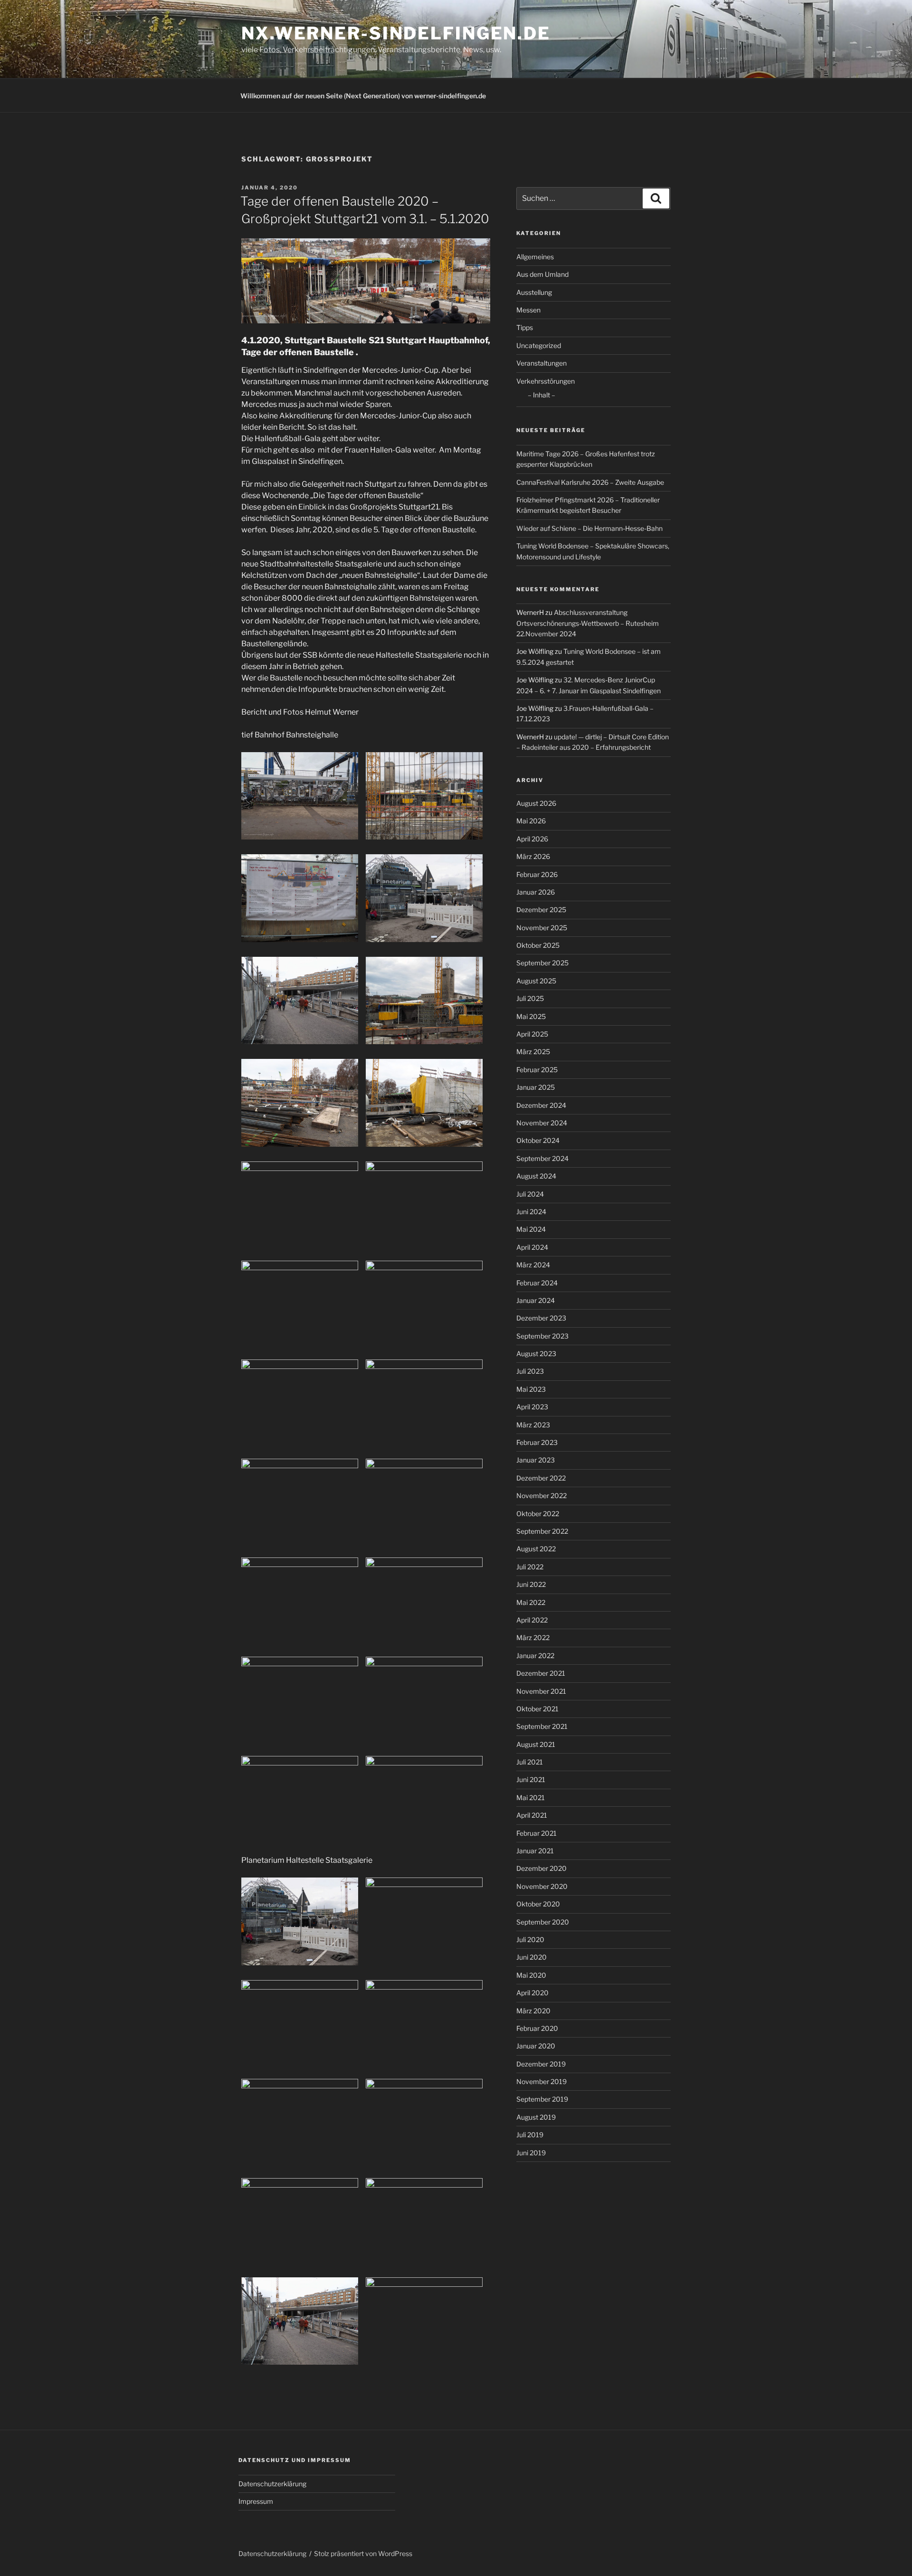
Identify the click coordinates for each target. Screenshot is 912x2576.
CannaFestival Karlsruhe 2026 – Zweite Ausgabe (590, 482)
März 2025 (533, 1052)
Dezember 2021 (541, 1673)
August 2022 (536, 1549)
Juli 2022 (530, 1567)
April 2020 (532, 1993)
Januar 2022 (535, 1656)
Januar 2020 (536, 2046)
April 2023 (532, 1407)
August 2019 (536, 2117)
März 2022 (533, 1637)
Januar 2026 (536, 892)
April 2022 (532, 1620)
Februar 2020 (537, 2028)
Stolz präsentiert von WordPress (363, 2553)
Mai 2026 (531, 821)
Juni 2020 (532, 1957)
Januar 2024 (536, 1300)
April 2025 (532, 1034)
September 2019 (542, 2099)
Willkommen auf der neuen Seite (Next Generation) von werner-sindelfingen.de (363, 96)
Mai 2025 (531, 1016)
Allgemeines (535, 257)
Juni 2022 (531, 1584)
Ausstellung (534, 292)
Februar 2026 (537, 874)
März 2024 (533, 1265)
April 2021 (532, 1815)
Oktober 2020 (538, 1904)
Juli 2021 (530, 1762)
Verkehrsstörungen (546, 381)
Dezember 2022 (541, 1478)
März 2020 (533, 2011)
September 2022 (542, 1531)
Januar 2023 (536, 1460)
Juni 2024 (531, 1212)
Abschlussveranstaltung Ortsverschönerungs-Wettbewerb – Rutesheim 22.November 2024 (588, 623)
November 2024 (542, 1123)
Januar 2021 (535, 1851)
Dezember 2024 (541, 1105)
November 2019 (541, 2081)
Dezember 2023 (541, 1318)
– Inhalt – (541, 395)
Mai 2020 (531, 1975)
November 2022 (541, 1496)
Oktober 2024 (538, 1140)
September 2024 (542, 1158)
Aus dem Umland (542, 274)
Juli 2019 (530, 2135)
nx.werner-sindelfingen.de (396, 33)
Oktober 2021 (537, 1709)
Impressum (256, 2501)
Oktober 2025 (538, 945)
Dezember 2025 (541, 910)
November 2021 (541, 1691)
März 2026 (533, 856)
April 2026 (532, 839)
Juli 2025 (530, 998)
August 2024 (536, 1176)
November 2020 (542, 1886)
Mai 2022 (531, 1602)
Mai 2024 (531, 1229)
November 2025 (542, 928)
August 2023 (536, 1354)
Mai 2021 (531, 1798)
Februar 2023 (537, 1442)
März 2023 (533, 1425)
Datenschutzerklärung (272, 2484)
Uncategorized (539, 345)
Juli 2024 (530, 1194)
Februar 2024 (537, 1283)
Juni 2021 (531, 1779)
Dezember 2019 (541, 2064)
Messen (528, 310)
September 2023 (542, 1336)
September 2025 (542, 963)
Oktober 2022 (538, 1514)
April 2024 (532, 1247)
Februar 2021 (537, 1833)
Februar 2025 (537, 1070)
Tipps (525, 327)
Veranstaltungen (541, 363)
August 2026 (536, 803)
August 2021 (536, 1744)
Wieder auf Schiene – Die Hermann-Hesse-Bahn (589, 528)
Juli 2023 (530, 1371)
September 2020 (543, 1922)
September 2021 (542, 1726)
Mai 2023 (531, 1389)
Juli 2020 (530, 1939)
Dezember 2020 (541, 1868)
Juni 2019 (531, 2153)
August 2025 (536, 981)
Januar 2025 (536, 1087)
